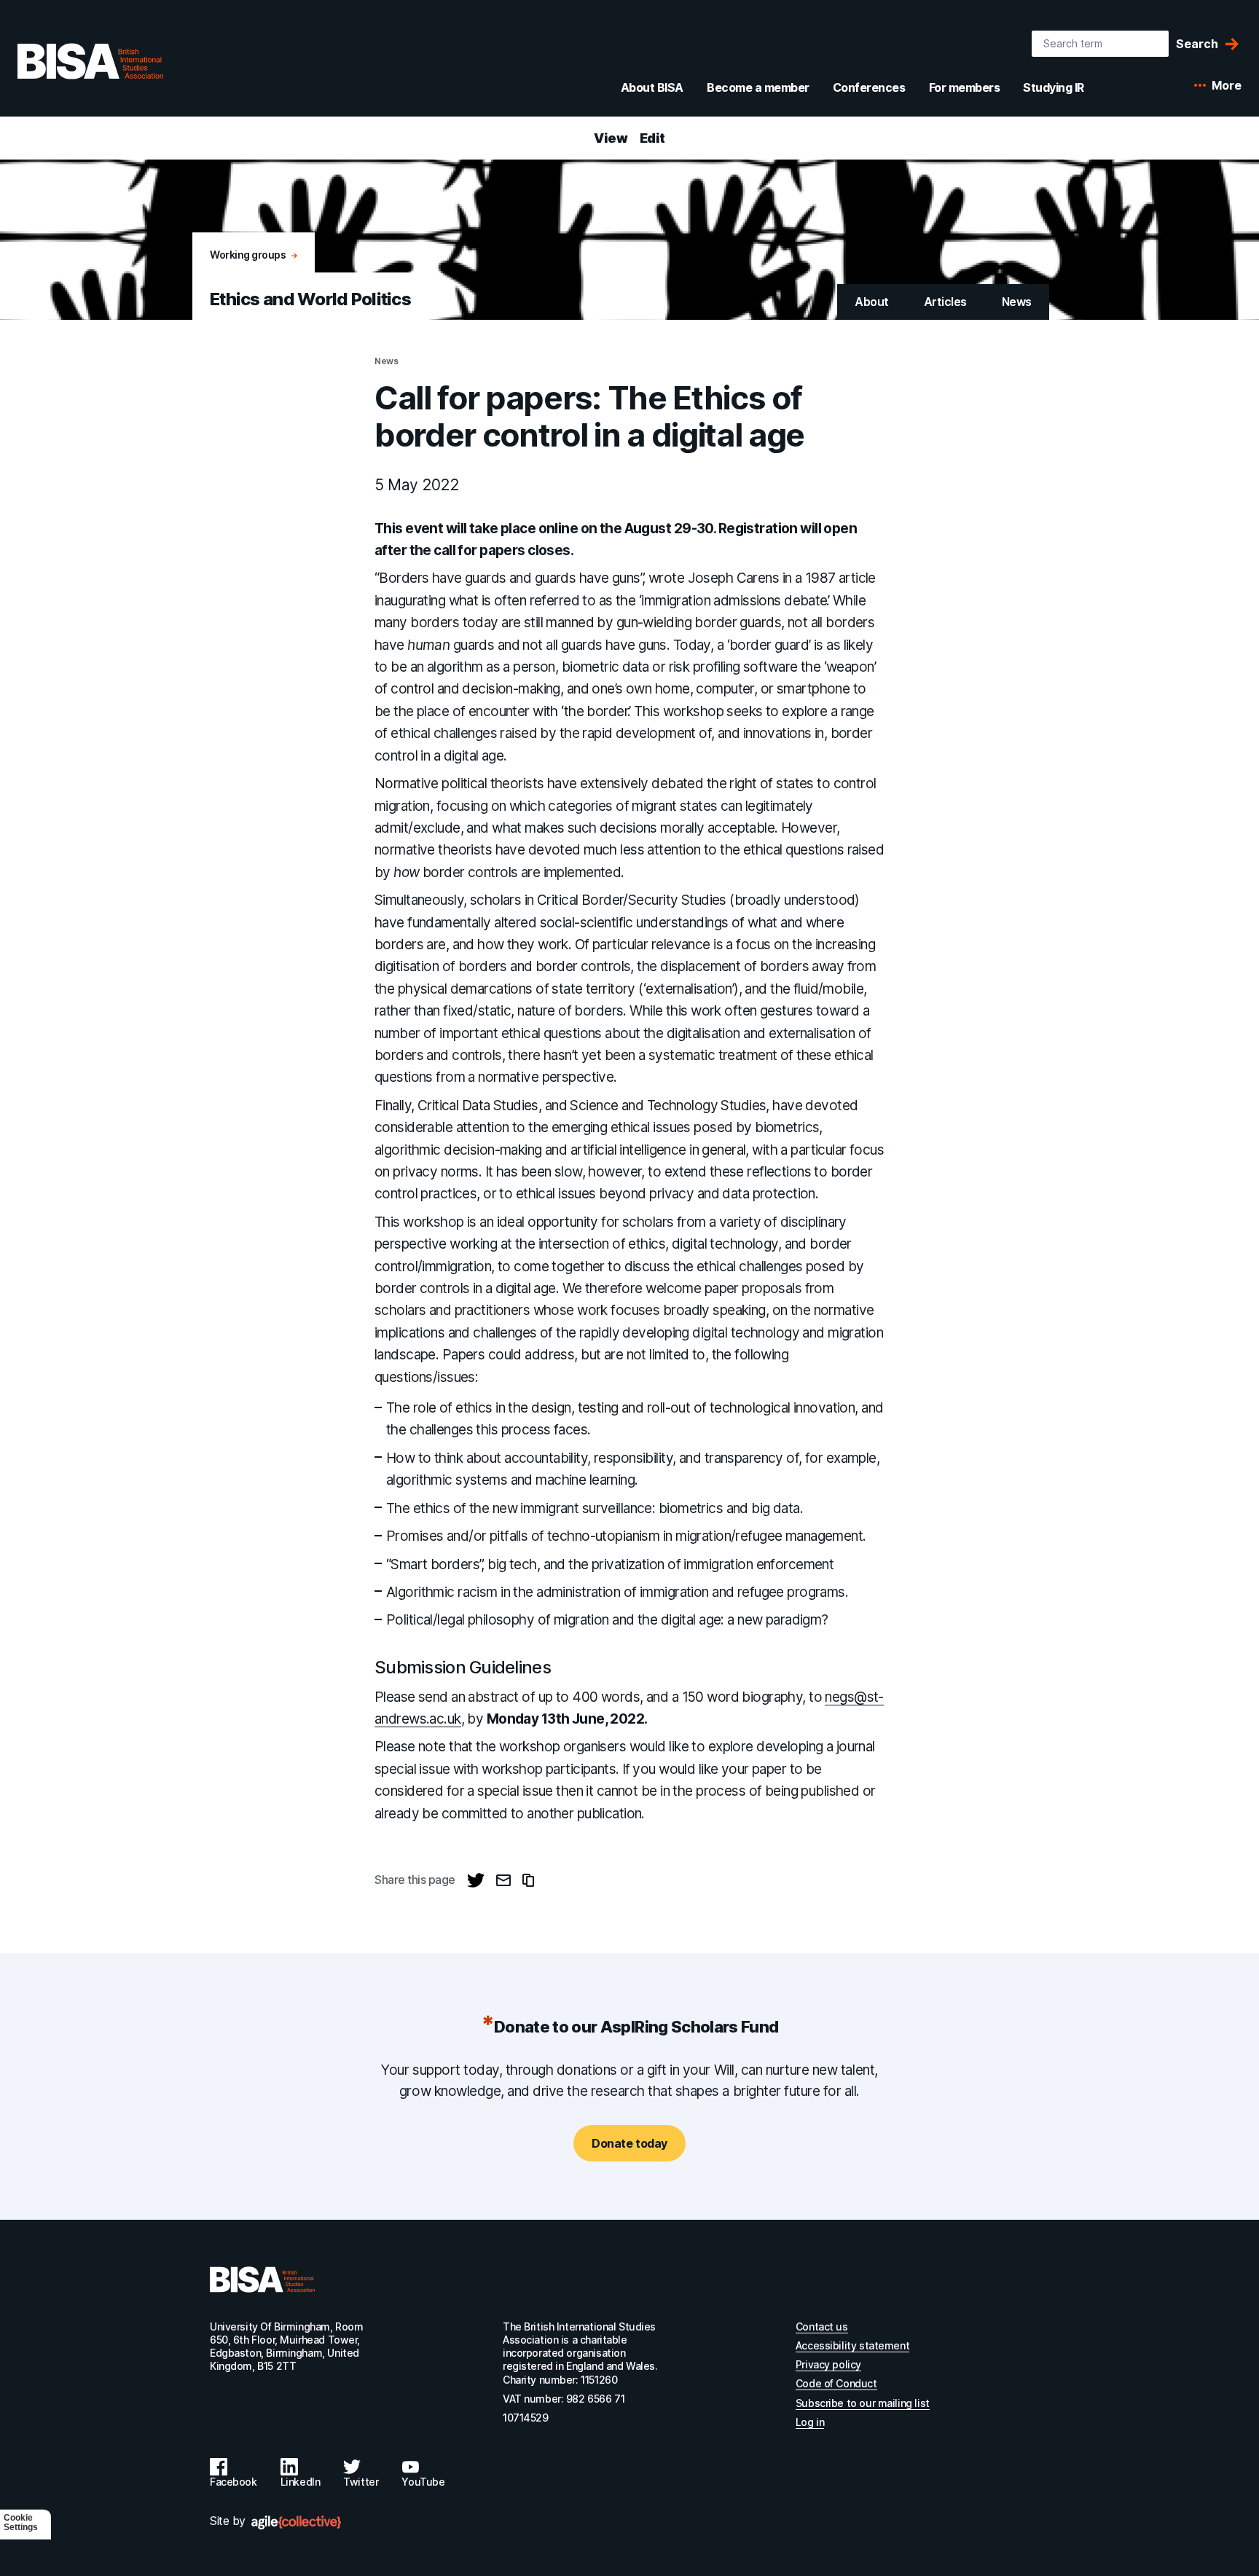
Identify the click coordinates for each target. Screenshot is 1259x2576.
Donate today (629, 2143)
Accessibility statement (852, 2345)
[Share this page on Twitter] (476, 1880)
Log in (810, 2422)
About (872, 302)
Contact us (822, 2326)
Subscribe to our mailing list (863, 2403)
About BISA (652, 87)
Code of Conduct (836, 2383)
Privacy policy (828, 2364)
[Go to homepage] (262, 2279)
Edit (652, 138)
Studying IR (1054, 87)
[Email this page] (503, 1880)
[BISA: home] (90, 61)
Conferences (869, 87)
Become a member (758, 87)
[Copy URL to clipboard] (528, 1880)
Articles (945, 302)
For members (965, 87)
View (611, 138)
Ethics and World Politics (310, 299)
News (1017, 302)
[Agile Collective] (296, 2522)
